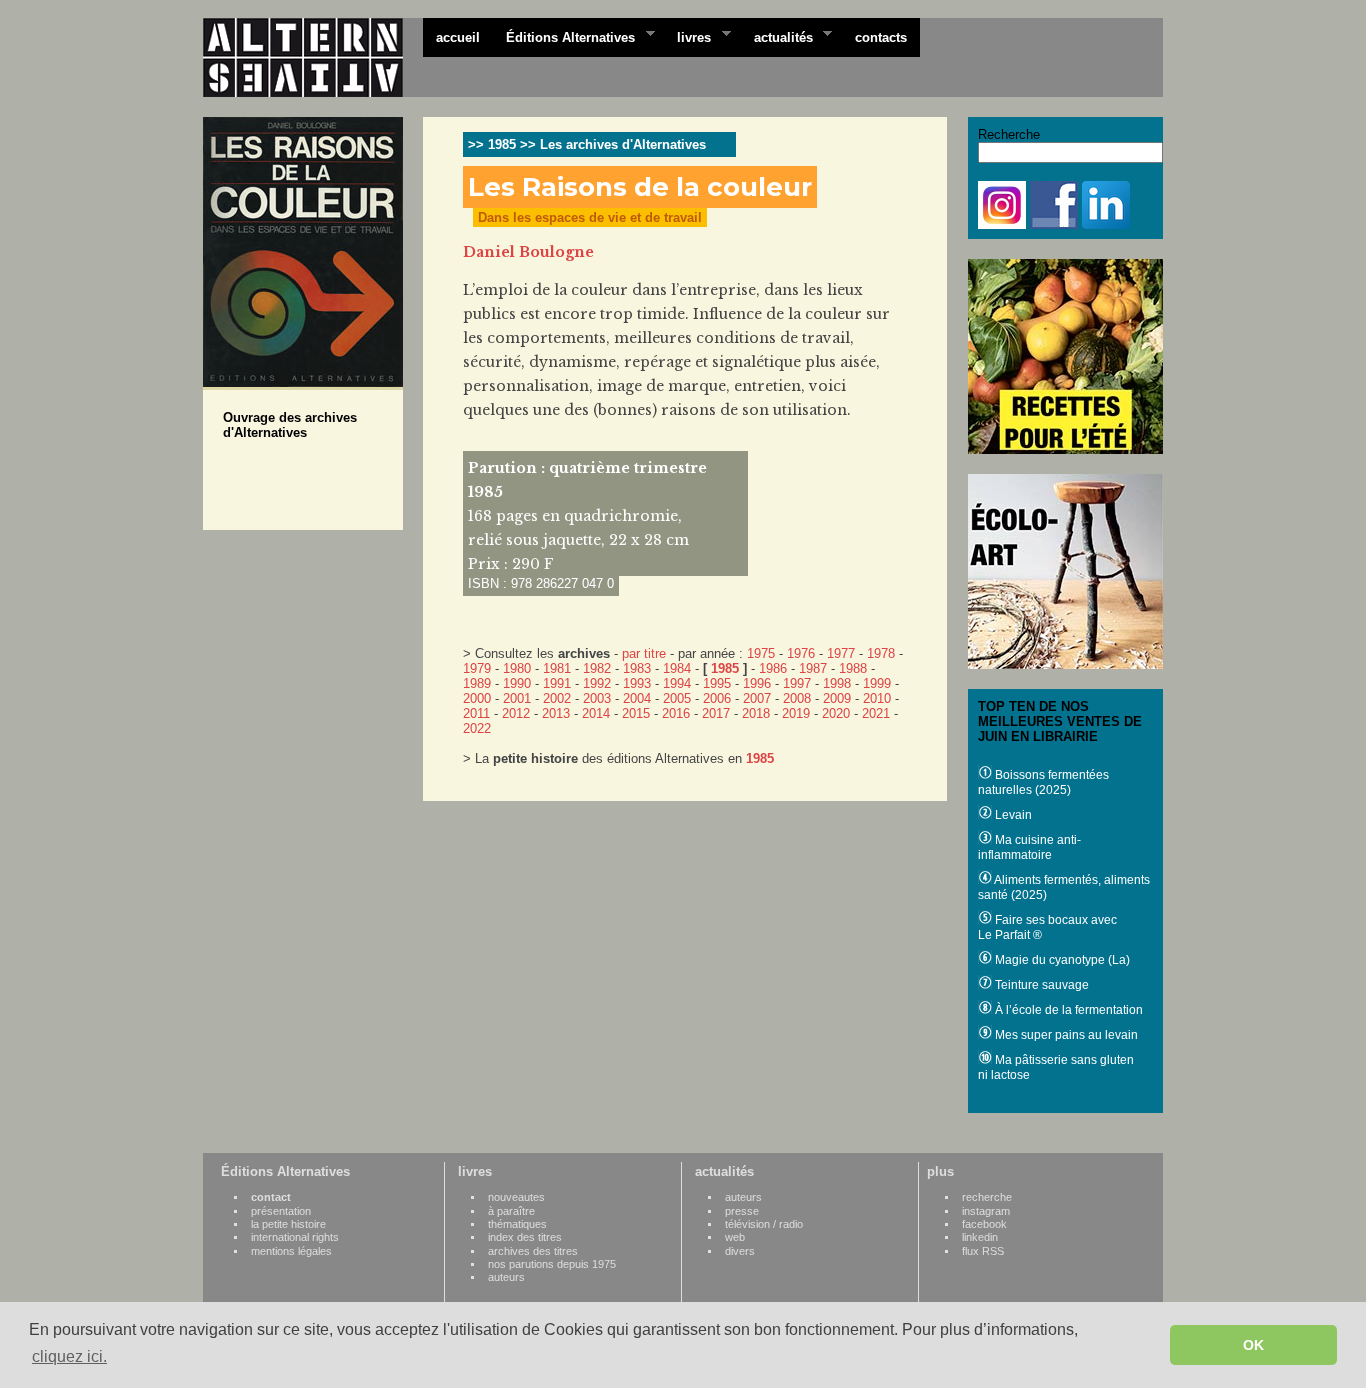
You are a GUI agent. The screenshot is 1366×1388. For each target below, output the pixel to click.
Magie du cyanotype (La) (1061, 960)
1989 (477, 683)
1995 (717, 683)
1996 (757, 683)
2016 (676, 713)
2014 (596, 713)
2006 (717, 698)
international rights (295, 1237)
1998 (837, 683)
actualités (777, 36)
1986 (773, 668)
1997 (797, 683)
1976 (801, 653)
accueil (458, 37)
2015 (636, 713)
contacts (881, 37)
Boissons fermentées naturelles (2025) (1043, 782)
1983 (637, 668)
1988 (853, 668)
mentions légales (291, 1251)
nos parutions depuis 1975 (552, 1264)
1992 (597, 683)
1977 (841, 653)
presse (742, 1211)
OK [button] (1253, 1345)
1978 (881, 653)
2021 (876, 713)
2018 (756, 713)
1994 (677, 683)
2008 (797, 698)
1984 (677, 668)
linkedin (980, 1237)
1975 (761, 653)
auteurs (506, 1277)
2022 (477, 728)
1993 (637, 683)
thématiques (517, 1224)
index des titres (525, 1237)
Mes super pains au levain (1065, 1035)
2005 (677, 698)
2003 (597, 698)
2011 (476, 713)
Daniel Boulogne (528, 252)
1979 (477, 668)
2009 (837, 698)
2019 (796, 713)
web (735, 1237)
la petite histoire (288, 1224)
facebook (984, 1224)
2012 (516, 713)
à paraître (511, 1211)
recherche (987, 1197)
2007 (757, 698)
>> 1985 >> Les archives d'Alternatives (587, 144)
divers (740, 1251)
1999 (877, 683)
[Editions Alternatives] (313, 58)
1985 (725, 668)
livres (687, 36)
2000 (477, 698)
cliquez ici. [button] (69, 1356)
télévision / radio (764, 1224)
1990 (517, 683)
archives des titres (533, 1251)
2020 (836, 713)
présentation (281, 1211)
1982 (597, 668)
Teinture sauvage (1040, 985)
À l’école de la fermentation (1067, 1010)
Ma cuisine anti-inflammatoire (1029, 847)
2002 (557, 698)
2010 (877, 698)
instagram (986, 1211)
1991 (557, 683)
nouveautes (516, 1197)
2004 (637, 698)
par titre (644, 653)
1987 (813, 668)
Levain (1012, 815)
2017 (716, 713)
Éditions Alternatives (564, 36)
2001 (517, 698)
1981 (557, 668)
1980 (517, 668)
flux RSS (983, 1251)
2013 (556, 713)
